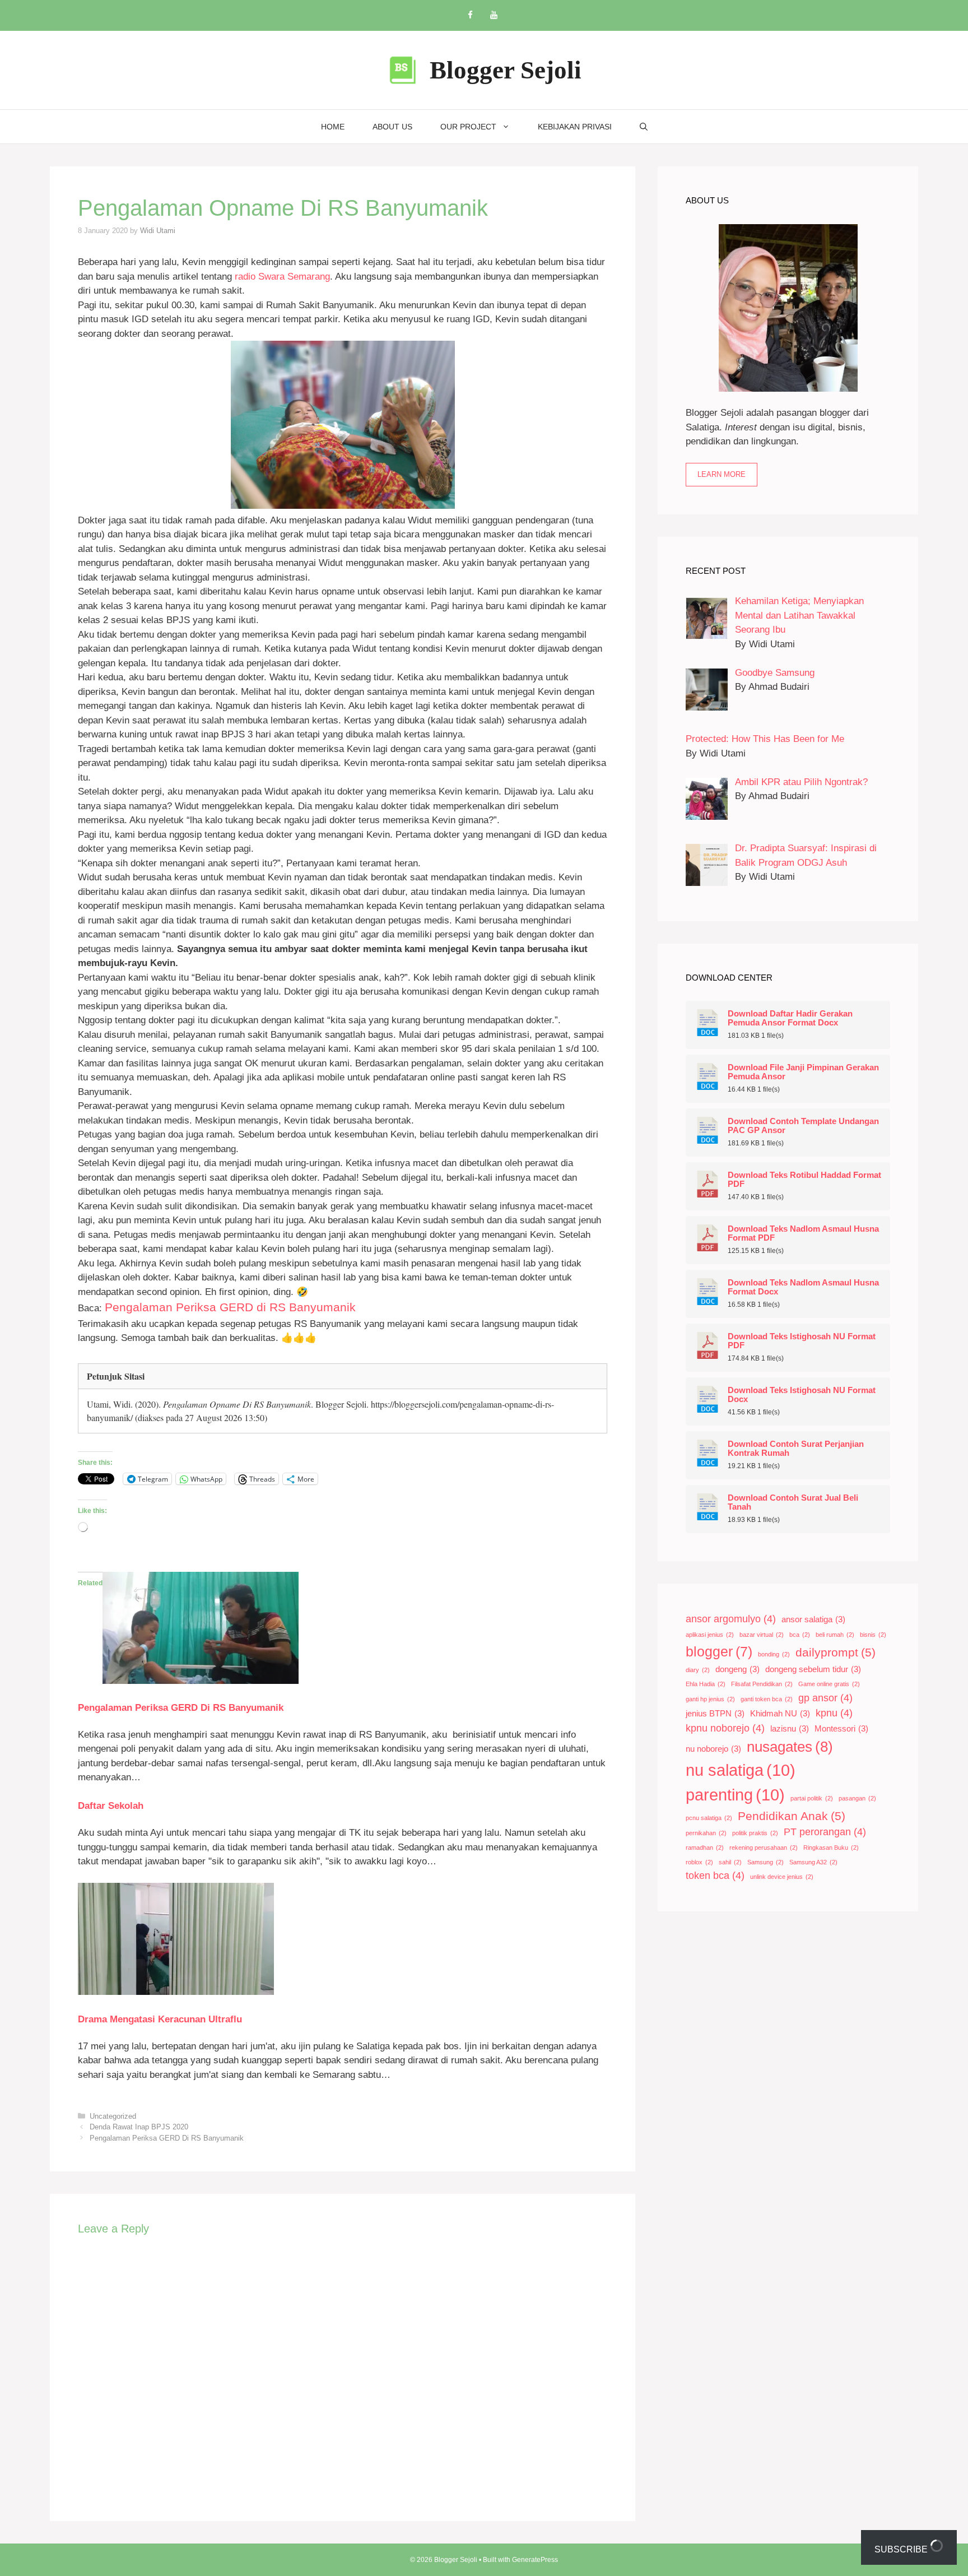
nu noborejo (713, 1749)
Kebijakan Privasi (575, 127)
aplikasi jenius (710, 1635)
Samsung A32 (813, 1862)
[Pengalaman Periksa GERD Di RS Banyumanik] (201, 1681)
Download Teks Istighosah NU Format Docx (802, 1395)
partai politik (812, 1798)
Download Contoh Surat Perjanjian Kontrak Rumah (796, 1449)
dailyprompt (836, 1652)
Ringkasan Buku (831, 1848)
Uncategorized (113, 2116)
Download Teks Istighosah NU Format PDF (802, 1341)
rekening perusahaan (764, 1848)
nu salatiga (741, 1770)
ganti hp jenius (710, 1699)
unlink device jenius (782, 1877)
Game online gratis (829, 1684)
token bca (715, 1876)
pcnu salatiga (709, 1818)
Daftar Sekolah (111, 1806)
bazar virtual (762, 1635)
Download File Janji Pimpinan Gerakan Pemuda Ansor (803, 1072)
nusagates (790, 1747)
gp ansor (825, 1698)
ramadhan (705, 1848)
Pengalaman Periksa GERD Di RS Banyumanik (181, 1708)
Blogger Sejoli (506, 70)
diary (698, 1670)
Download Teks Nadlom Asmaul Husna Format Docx (803, 1287)
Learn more (722, 474)
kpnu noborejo (725, 1728)
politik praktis (755, 1833)
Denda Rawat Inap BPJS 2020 (139, 2127)
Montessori (841, 1729)
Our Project (468, 127)
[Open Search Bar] (644, 127)
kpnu (834, 1713)
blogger (719, 1652)
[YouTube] (494, 15)
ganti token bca (767, 1699)
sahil (730, 1862)
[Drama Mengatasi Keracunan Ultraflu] (176, 1992)
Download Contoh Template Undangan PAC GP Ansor (803, 1126)
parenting (735, 1795)
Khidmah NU (780, 1714)
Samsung (765, 1862)
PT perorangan (825, 1832)
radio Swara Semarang (282, 277)
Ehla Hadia (706, 1684)
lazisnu (790, 1729)
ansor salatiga (813, 1619)
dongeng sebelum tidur (813, 1669)
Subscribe (902, 2549)
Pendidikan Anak (792, 1816)
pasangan (857, 1798)
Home (333, 127)
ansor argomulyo (731, 1619)
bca (800, 1635)
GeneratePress (535, 2560)
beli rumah (835, 1635)
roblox (699, 1862)
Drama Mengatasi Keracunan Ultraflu (160, 2019)
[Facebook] (470, 15)
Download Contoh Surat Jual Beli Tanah (793, 1502)
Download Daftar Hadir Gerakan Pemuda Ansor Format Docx (790, 1018)
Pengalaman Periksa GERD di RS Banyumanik (230, 1307)
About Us (392, 127)
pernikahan (706, 1833)
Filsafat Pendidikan (762, 1684)
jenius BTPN (715, 1714)
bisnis (873, 1635)
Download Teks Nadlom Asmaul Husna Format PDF (803, 1233)
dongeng (737, 1669)
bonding (774, 1654)
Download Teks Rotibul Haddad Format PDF (804, 1180)
